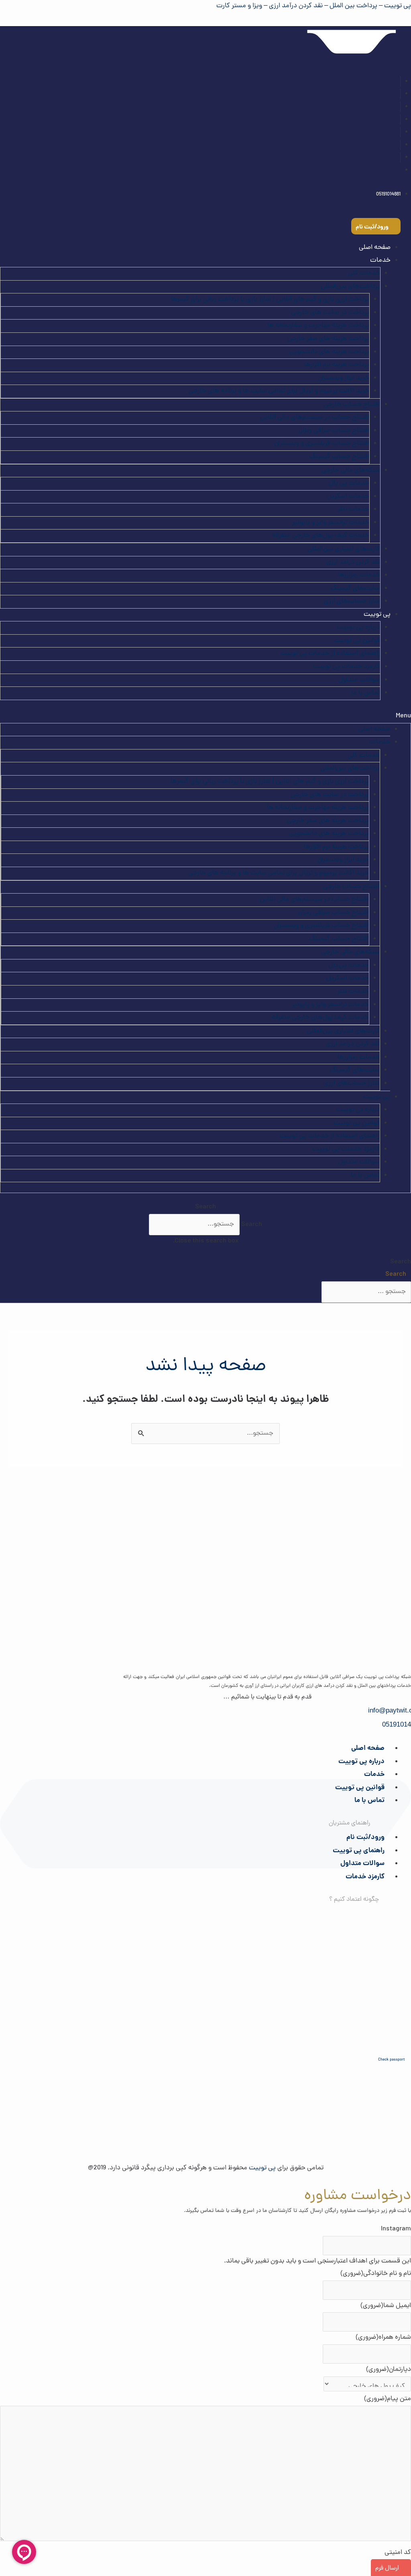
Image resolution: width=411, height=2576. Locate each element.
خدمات (374, 1775)
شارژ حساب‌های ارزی (352, 601)
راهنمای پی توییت (359, 1851)
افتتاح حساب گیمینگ (339, 457)
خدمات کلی (364, 273)
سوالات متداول (359, 680)
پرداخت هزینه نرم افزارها (337, 365)
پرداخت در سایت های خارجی (330, 313)
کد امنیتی (398, 2553)
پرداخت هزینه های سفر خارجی (328, 339)
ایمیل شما (386, 2306)
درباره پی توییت (358, 627)
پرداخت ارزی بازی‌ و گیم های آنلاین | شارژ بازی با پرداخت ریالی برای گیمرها (270, 299)
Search (252, 1224)
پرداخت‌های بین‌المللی (350, 287)
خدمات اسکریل (348, 497)
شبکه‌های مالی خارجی (351, 470)
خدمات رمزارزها (359, 575)
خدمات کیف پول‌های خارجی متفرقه (321, 536)
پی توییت (377, 615)
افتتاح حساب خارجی (352, 405)
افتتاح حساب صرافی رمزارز (334, 431)
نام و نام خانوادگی (376, 2274)
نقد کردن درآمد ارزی (353, 562)
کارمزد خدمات (365, 1877)
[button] (205, 717)
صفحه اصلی (375, 248)
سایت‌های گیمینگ (355, 589)
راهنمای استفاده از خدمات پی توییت (330, 654)
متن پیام (388, 2399)
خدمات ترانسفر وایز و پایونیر (331, 523)
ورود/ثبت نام (365, 1838)
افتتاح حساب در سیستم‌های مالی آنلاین (315, 417)
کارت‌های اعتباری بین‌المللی (344, 549)
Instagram (396, 2229)
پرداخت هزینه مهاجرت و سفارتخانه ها (318, 326)
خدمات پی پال (349, 483)
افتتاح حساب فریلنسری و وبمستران (322, 444)
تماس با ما (366, 693)
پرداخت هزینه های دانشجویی (329, 352)
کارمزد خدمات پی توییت (347, 667)
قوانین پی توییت (357, 641)
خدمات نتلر (354, 509)
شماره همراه (383, 2338)
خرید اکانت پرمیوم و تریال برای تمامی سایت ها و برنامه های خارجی (279, 391)
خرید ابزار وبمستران (344, 378)
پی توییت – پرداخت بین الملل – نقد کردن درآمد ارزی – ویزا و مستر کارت (314, 6)
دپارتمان (389, 2370)
